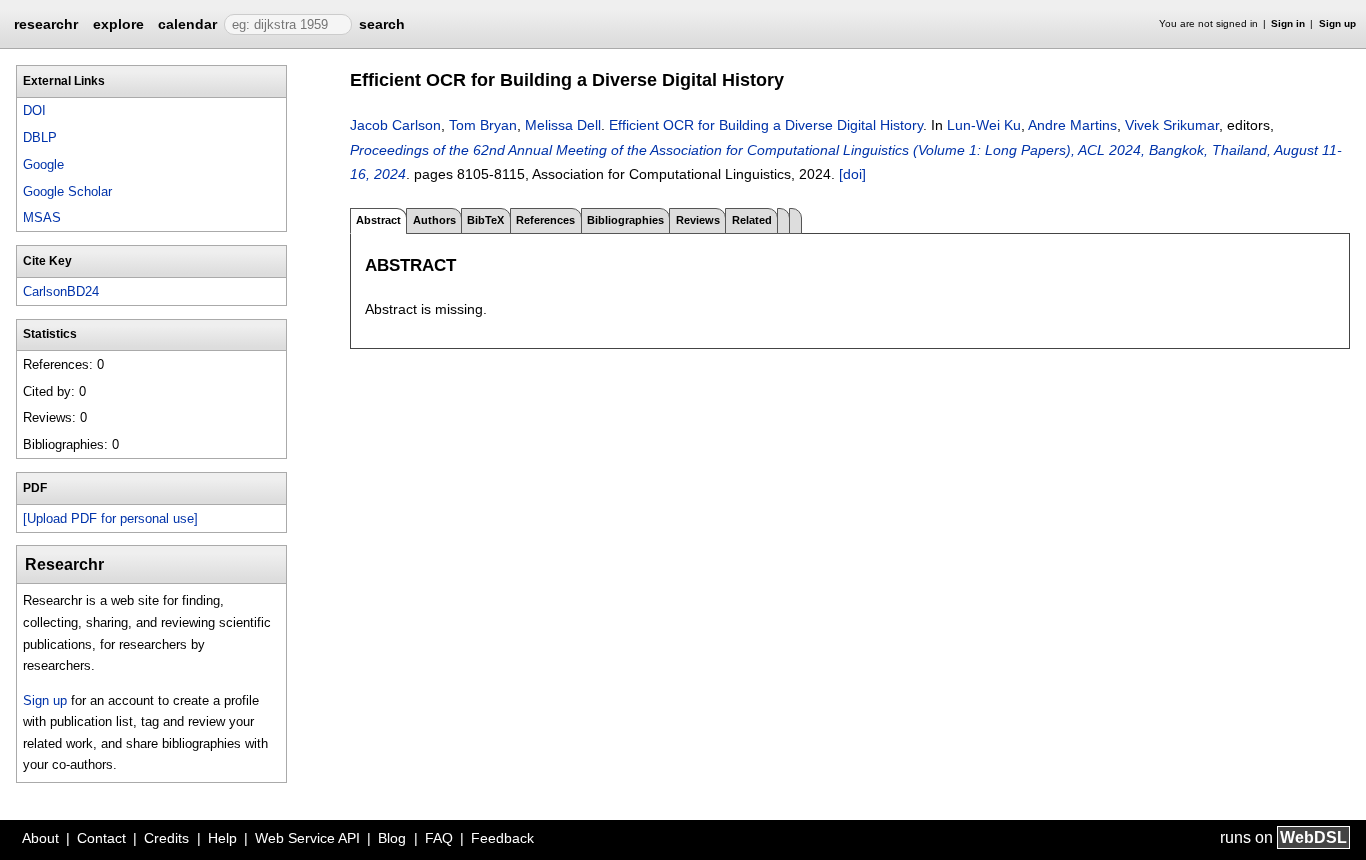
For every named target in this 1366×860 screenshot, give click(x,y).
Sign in (1288, 23)
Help (222, 838)
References (545, 220)
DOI (34, 110)
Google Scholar (67, 191)
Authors (434, 220)
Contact (101, 838)
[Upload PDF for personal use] (110, 518)
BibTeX (485, 220)
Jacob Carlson (395, 125)
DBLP (40, 137)
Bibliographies (625, 220)
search (382, 24)
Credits (166, 838)
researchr (46, 23)
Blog (392, 838)
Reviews (698, 220)
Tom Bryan (483, 125)
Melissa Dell (563, 125)
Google (43, 164)
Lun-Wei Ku (984, 125)
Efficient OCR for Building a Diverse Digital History (766, 125)
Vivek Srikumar (1172, 125)
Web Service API (307, 838)
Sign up (1337, 23)
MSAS (42, 217)
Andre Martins (1072, 125)
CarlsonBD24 (61, 291)
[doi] (852, 174)
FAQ (439, 838)
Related (752, 220)
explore (118, 24)
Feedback (502, 838)
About (40, 838)
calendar (187, 24)
